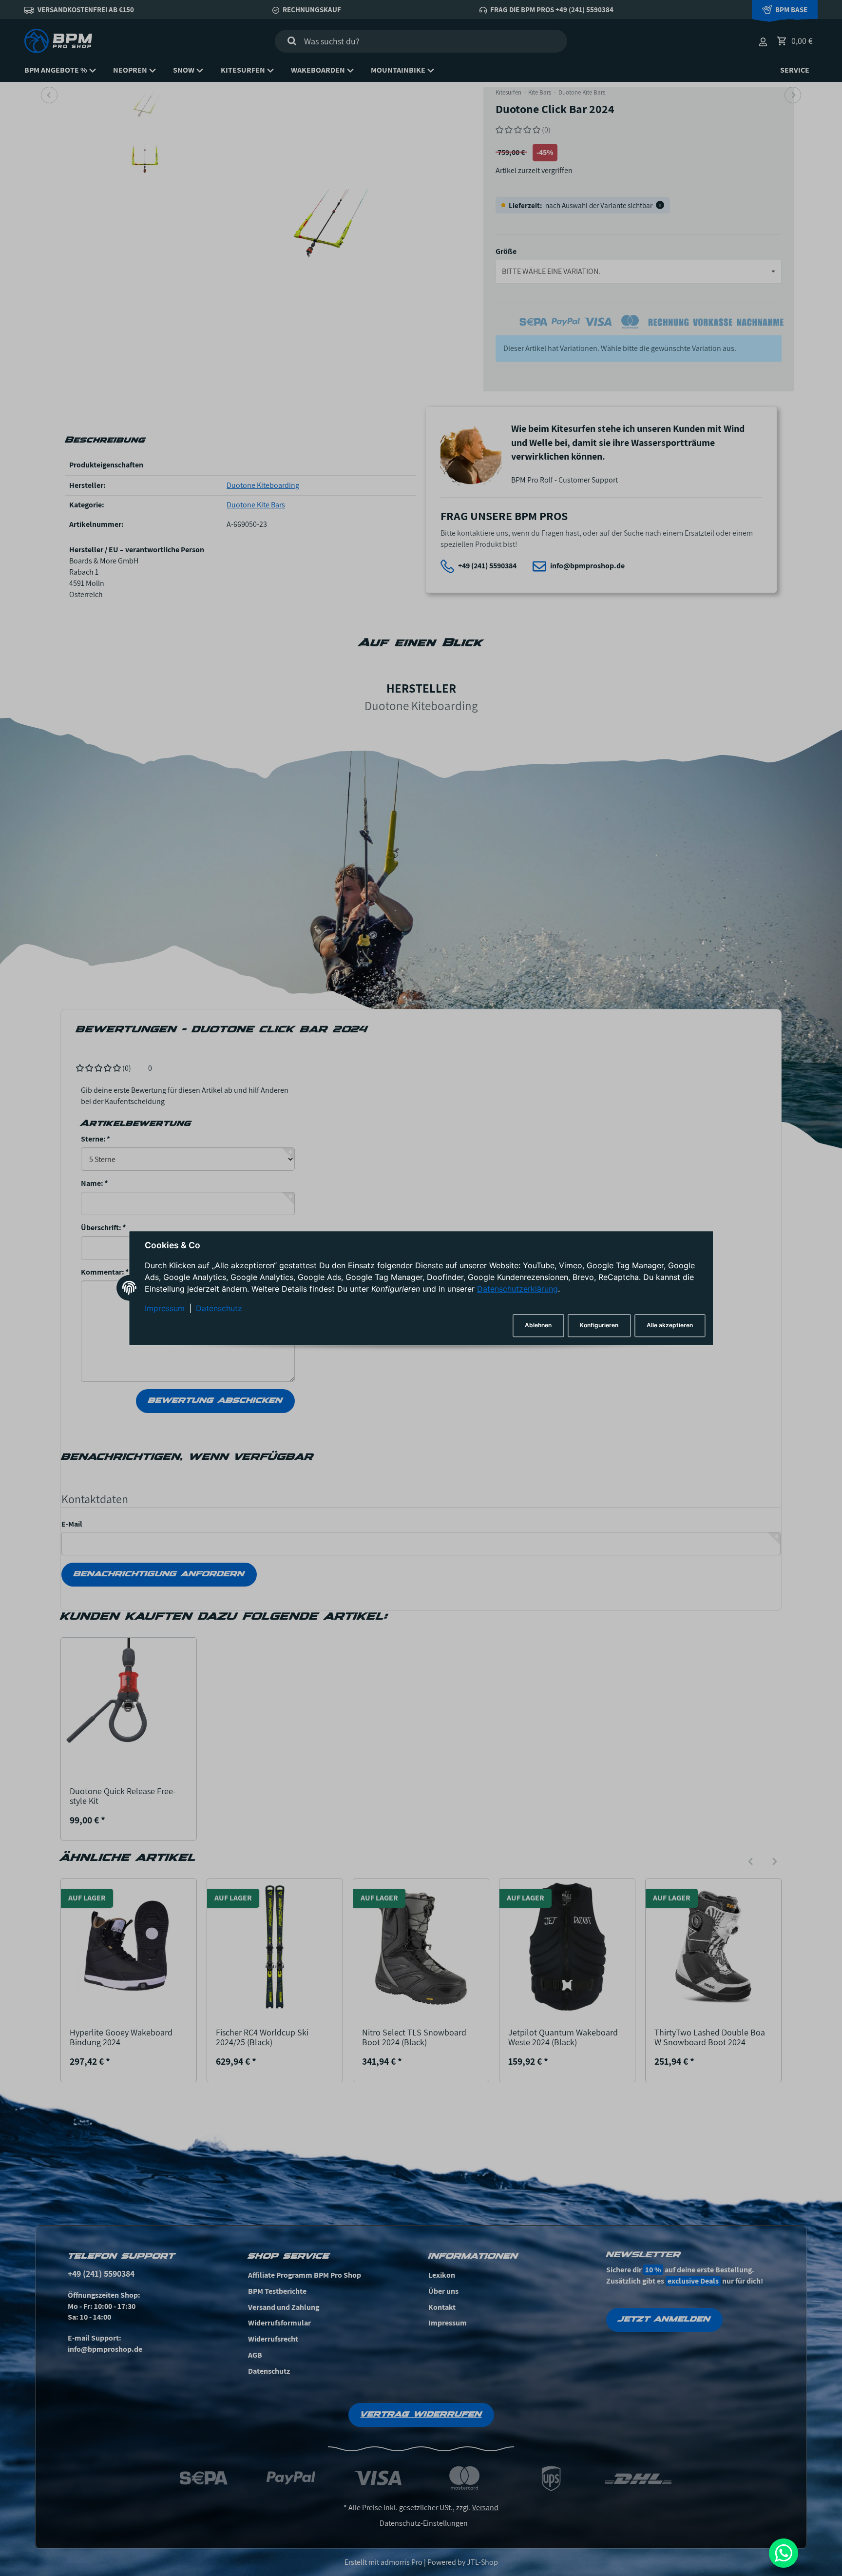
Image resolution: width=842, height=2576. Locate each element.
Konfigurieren (599, 1326)
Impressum (165, 1308)
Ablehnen (538, 1326)
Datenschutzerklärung (517, 1289)
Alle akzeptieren (670, 1326)
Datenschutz (219, 1308)
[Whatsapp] (784, 2553)
